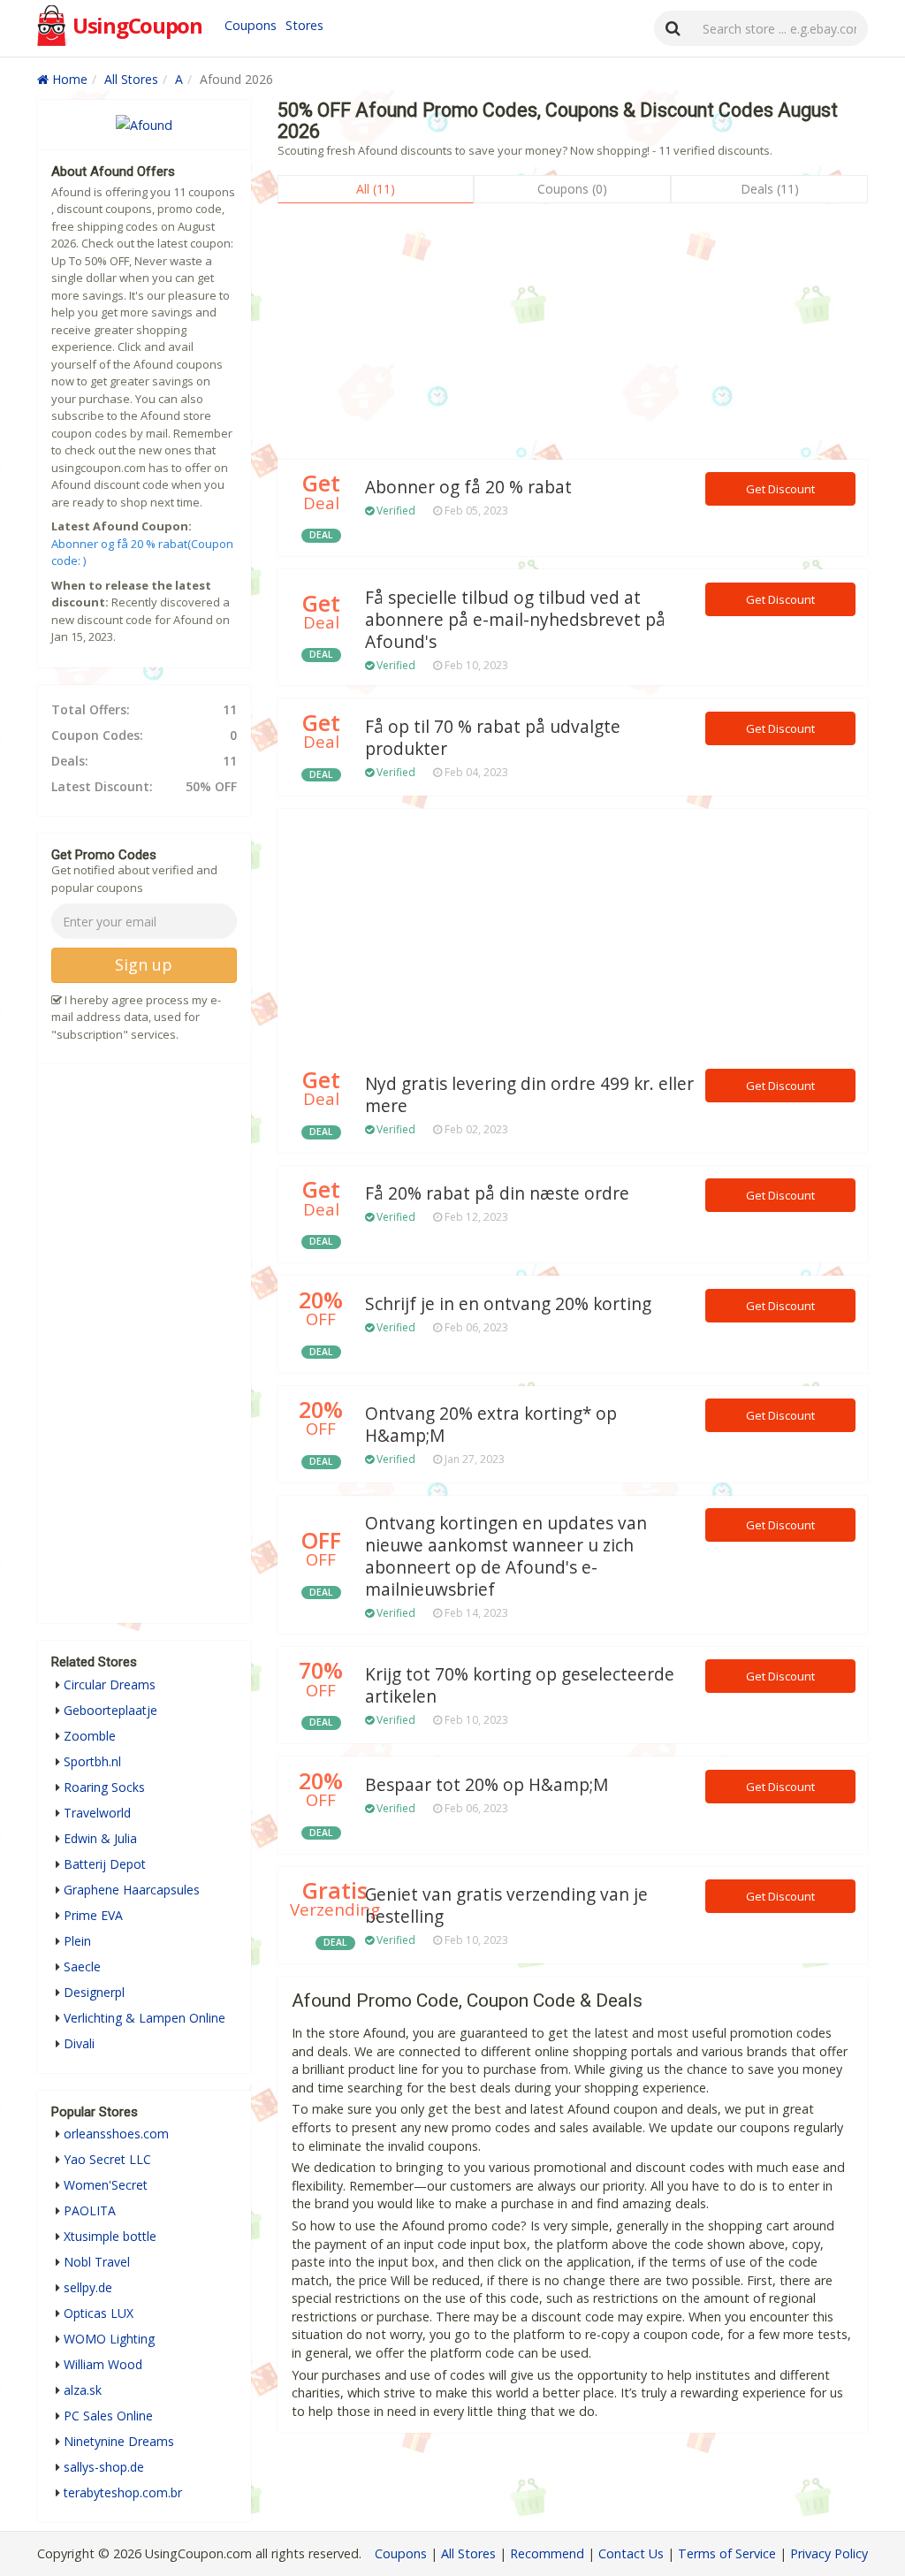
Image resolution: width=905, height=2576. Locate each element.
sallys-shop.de (104, 2467)
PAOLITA (90, 2210)
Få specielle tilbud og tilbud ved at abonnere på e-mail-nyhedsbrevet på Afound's (515, 620)
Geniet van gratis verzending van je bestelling (506, 1905)
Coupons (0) (572, 189)
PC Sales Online (108, 2416)
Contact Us (631, 2553)
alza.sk (83, 2390)
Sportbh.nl (92, 1761)
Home (68, 79)
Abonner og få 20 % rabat (468, 487)
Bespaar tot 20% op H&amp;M (487, 1785)
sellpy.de (88, 2287)
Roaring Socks (104, 1787)
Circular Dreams (110, 1684)
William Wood (103, 2364)
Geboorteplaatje (110, 1710)
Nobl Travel (97, 2262)
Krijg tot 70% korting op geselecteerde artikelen (520, 1685)
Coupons (251, 25)
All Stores (131, 79)
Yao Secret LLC (107, 2159)
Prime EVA (93, 1915)
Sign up (144, 964)
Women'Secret (106, 2185)
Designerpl (94, 1992)
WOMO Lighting (109, 2339)
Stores (304, 25)
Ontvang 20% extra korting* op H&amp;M (491, 1425)
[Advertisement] (573, 336)
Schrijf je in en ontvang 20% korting (508, 1304)
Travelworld (97, 1813)
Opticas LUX (99, 2313)
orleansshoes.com (116, 2134)
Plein (77, 1941)
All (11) (376, 189)
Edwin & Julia (100, 1838)
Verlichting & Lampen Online (144, 2018)
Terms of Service (727, 2553)
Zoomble (90, 1736)
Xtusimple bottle (110, 2236)
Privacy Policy (829, 2553)
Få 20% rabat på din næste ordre (497, 1193)
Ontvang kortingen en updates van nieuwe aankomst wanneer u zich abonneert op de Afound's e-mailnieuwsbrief (506, 1556)
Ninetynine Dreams (119, 2441)
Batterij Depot (105, 1864)
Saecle (82, 1966)
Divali (79, 2043)
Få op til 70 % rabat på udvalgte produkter (493, 738)
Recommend (547, 2553)
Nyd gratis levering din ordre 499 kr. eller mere (529, 1095)
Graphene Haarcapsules (132, 1890)
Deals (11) (770, 189)
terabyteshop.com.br (123, 2492)
